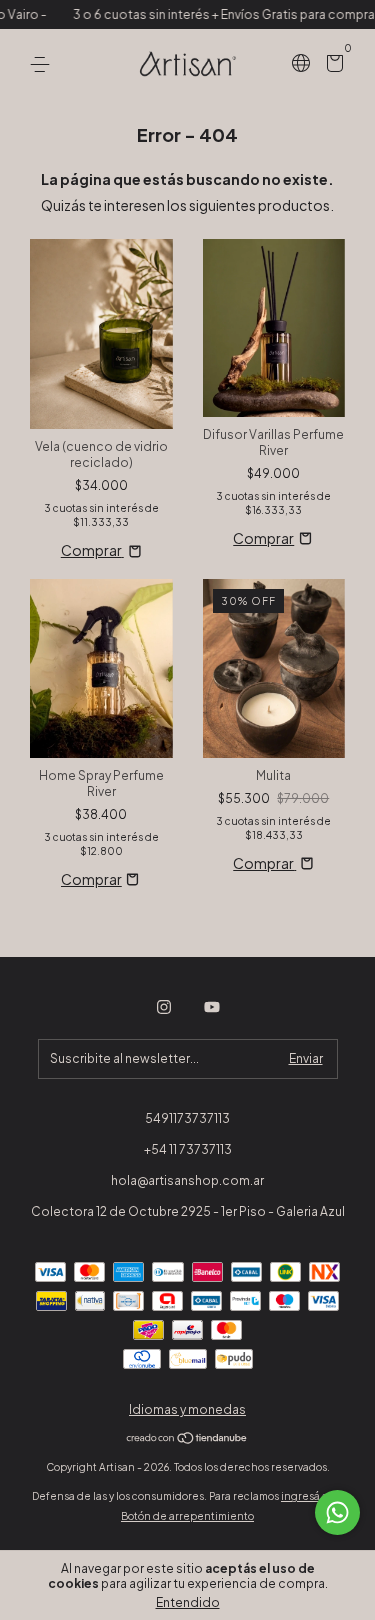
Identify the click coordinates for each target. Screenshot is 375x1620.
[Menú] (43, 64)
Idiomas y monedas (187, 1409)
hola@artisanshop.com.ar (187, 1180)
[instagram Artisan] (164, 1007)
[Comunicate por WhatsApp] (337, 1512)
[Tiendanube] (187, 1439)
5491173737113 (187, 1118)
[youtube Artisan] (212, 1007)
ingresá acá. (312, 1496)
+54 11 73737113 (188, 1149)
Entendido (188, 1602)
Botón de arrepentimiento (187, 1516)
